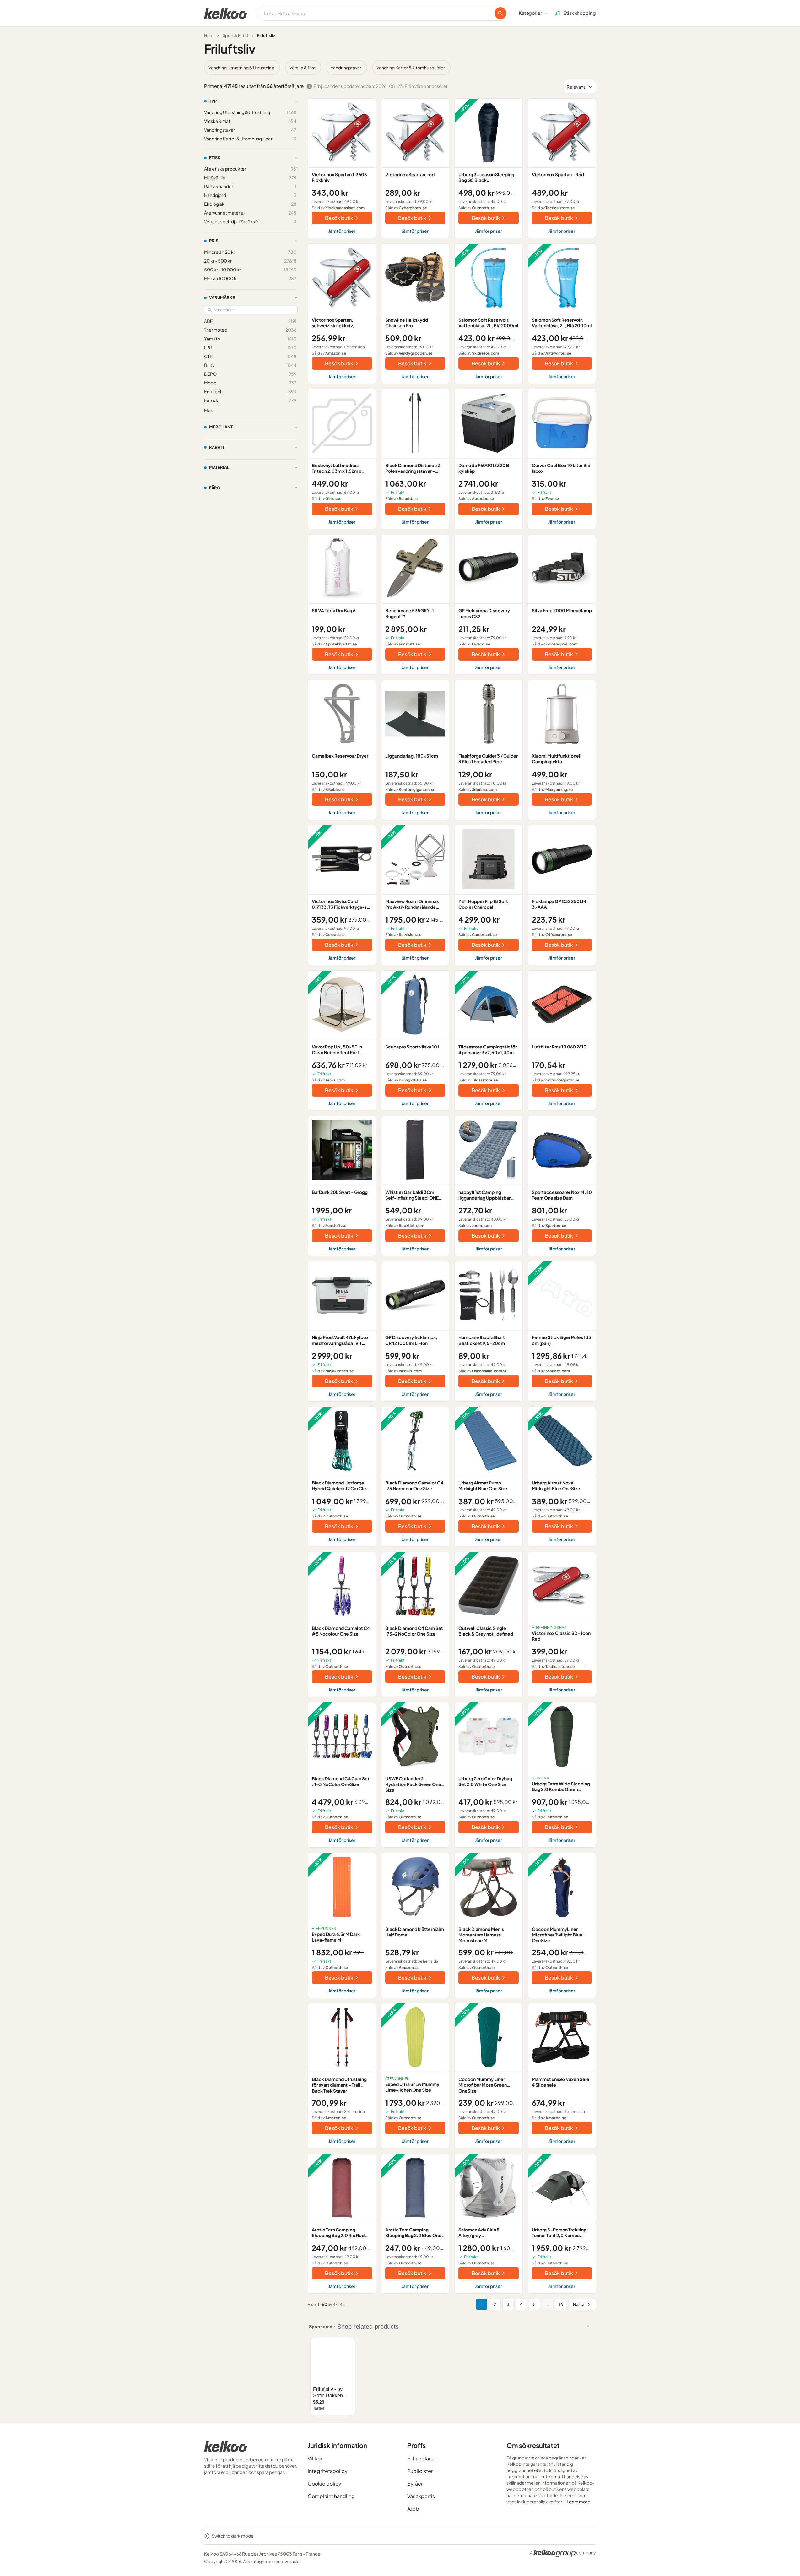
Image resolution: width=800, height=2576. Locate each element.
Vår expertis (421, 2496)
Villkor (315, 2458)
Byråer (415, 2483)
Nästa (579, 2304)
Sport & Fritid (235, 35)
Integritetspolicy (328, 2471)
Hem (209, 35)
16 (561, 2304)
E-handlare (420, 2458)
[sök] (500, 13)
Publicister (420, 2471)
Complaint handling (331, 2496)
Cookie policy (324, 2483)
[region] (400, 68)
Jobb (413, 2509)
